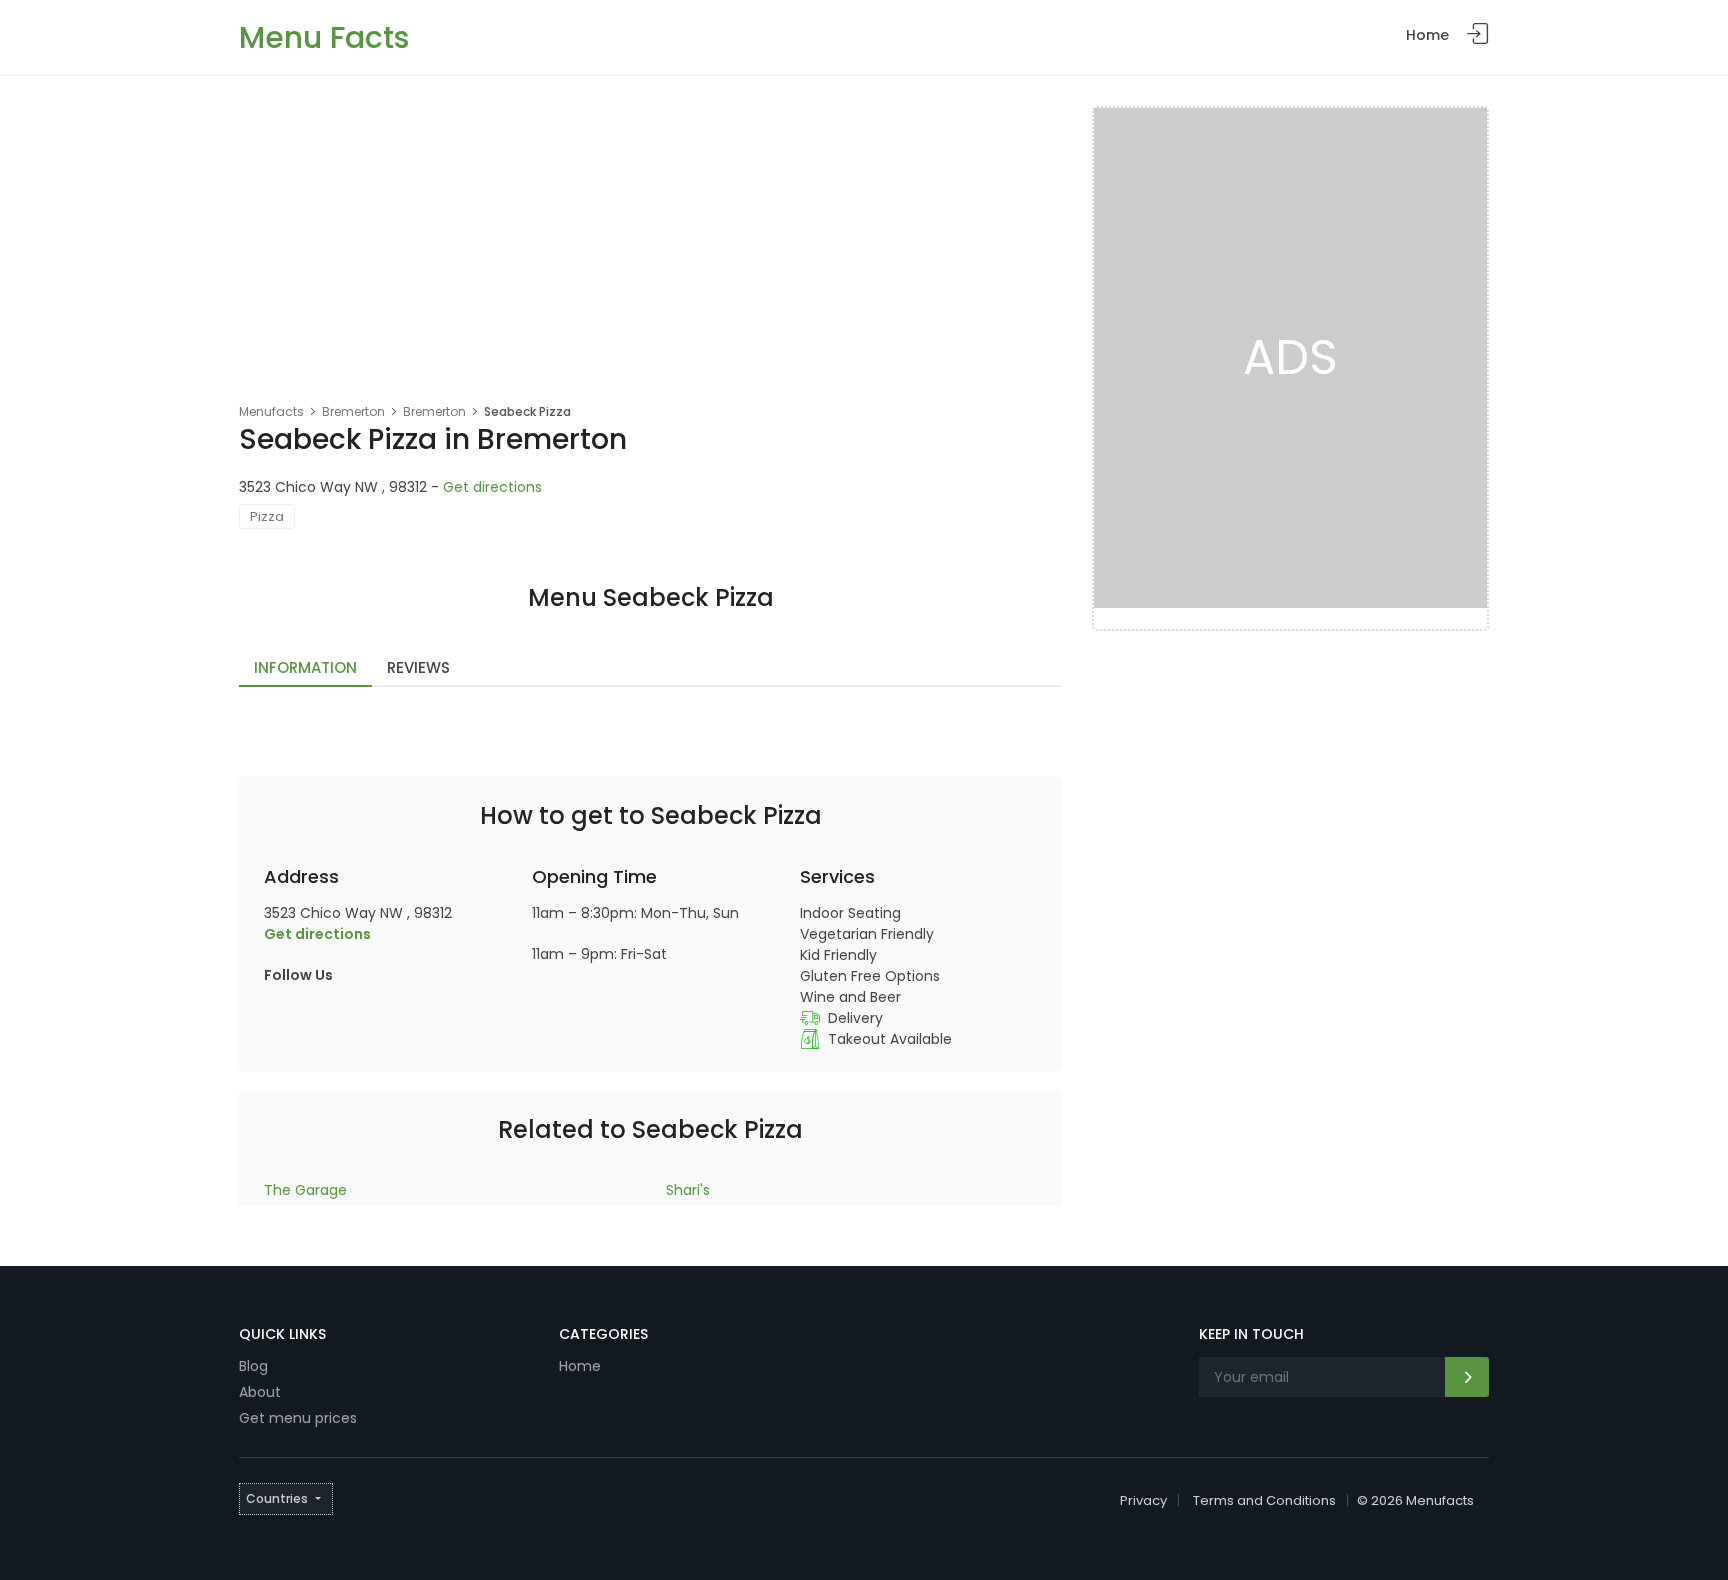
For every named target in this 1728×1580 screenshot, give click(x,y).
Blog (253, 1366)
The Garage (305, 1190)
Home (1427, 35)
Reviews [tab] (418, 667)
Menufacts (271, 411)
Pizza (267, 516)
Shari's (688, 1190)
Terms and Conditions (1264, 1500)
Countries (277, 1498)
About (260, 1392)
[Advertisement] (650, 256)
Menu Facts (324, 37)
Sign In (1478, 34)
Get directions (492, 487)
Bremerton (353, 411)
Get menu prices (298, 1418)
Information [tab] (305, 667)
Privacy (1143, 1500)
